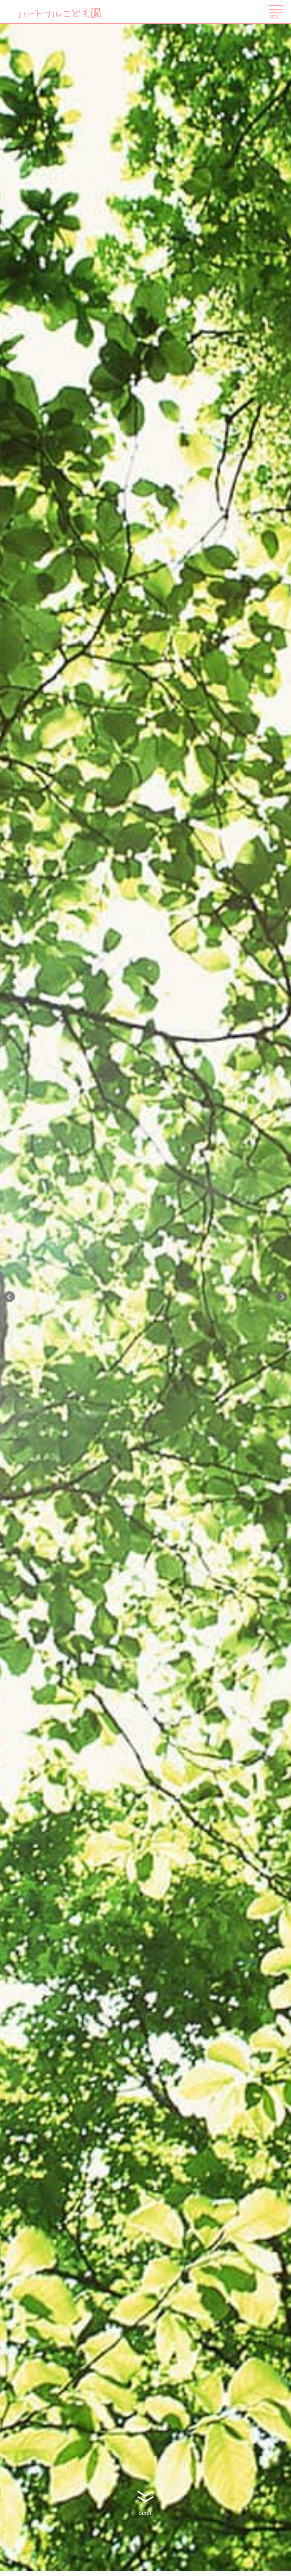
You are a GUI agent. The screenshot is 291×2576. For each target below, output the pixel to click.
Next (282, 1297)
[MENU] (275, 10)
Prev (9, 1297)
